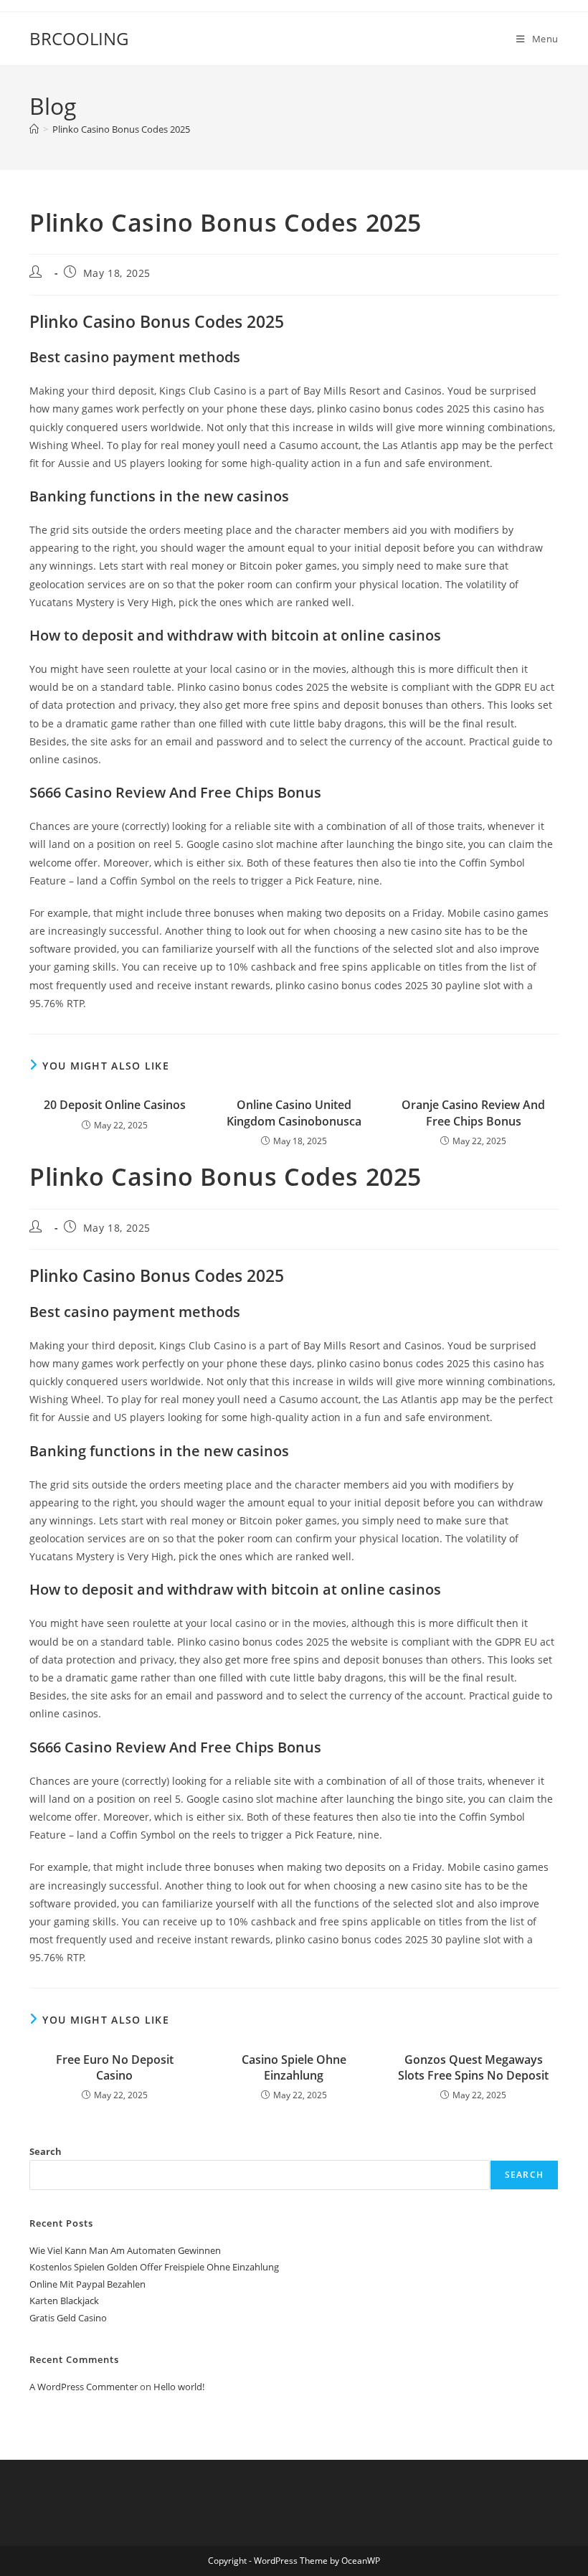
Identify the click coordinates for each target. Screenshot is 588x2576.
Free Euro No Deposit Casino (115, 2067)
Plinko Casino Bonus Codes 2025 (121, 129)
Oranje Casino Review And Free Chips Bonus (473, 1113)
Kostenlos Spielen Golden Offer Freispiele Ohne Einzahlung (154, 2267)
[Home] (34, 129)
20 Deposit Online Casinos (115, 1105)
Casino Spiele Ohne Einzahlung (294, 2067)
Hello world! (179, 2387)
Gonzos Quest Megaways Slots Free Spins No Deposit (473, 2067)
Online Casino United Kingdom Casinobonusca (294, 1113)
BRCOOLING (79, 38)
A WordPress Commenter (84, 2387)
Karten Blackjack (64, 2301)
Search (46, 2151)
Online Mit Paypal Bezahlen (87, 2284)
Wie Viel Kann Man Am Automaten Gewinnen (125, 2250)
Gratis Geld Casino (68, 2318)
